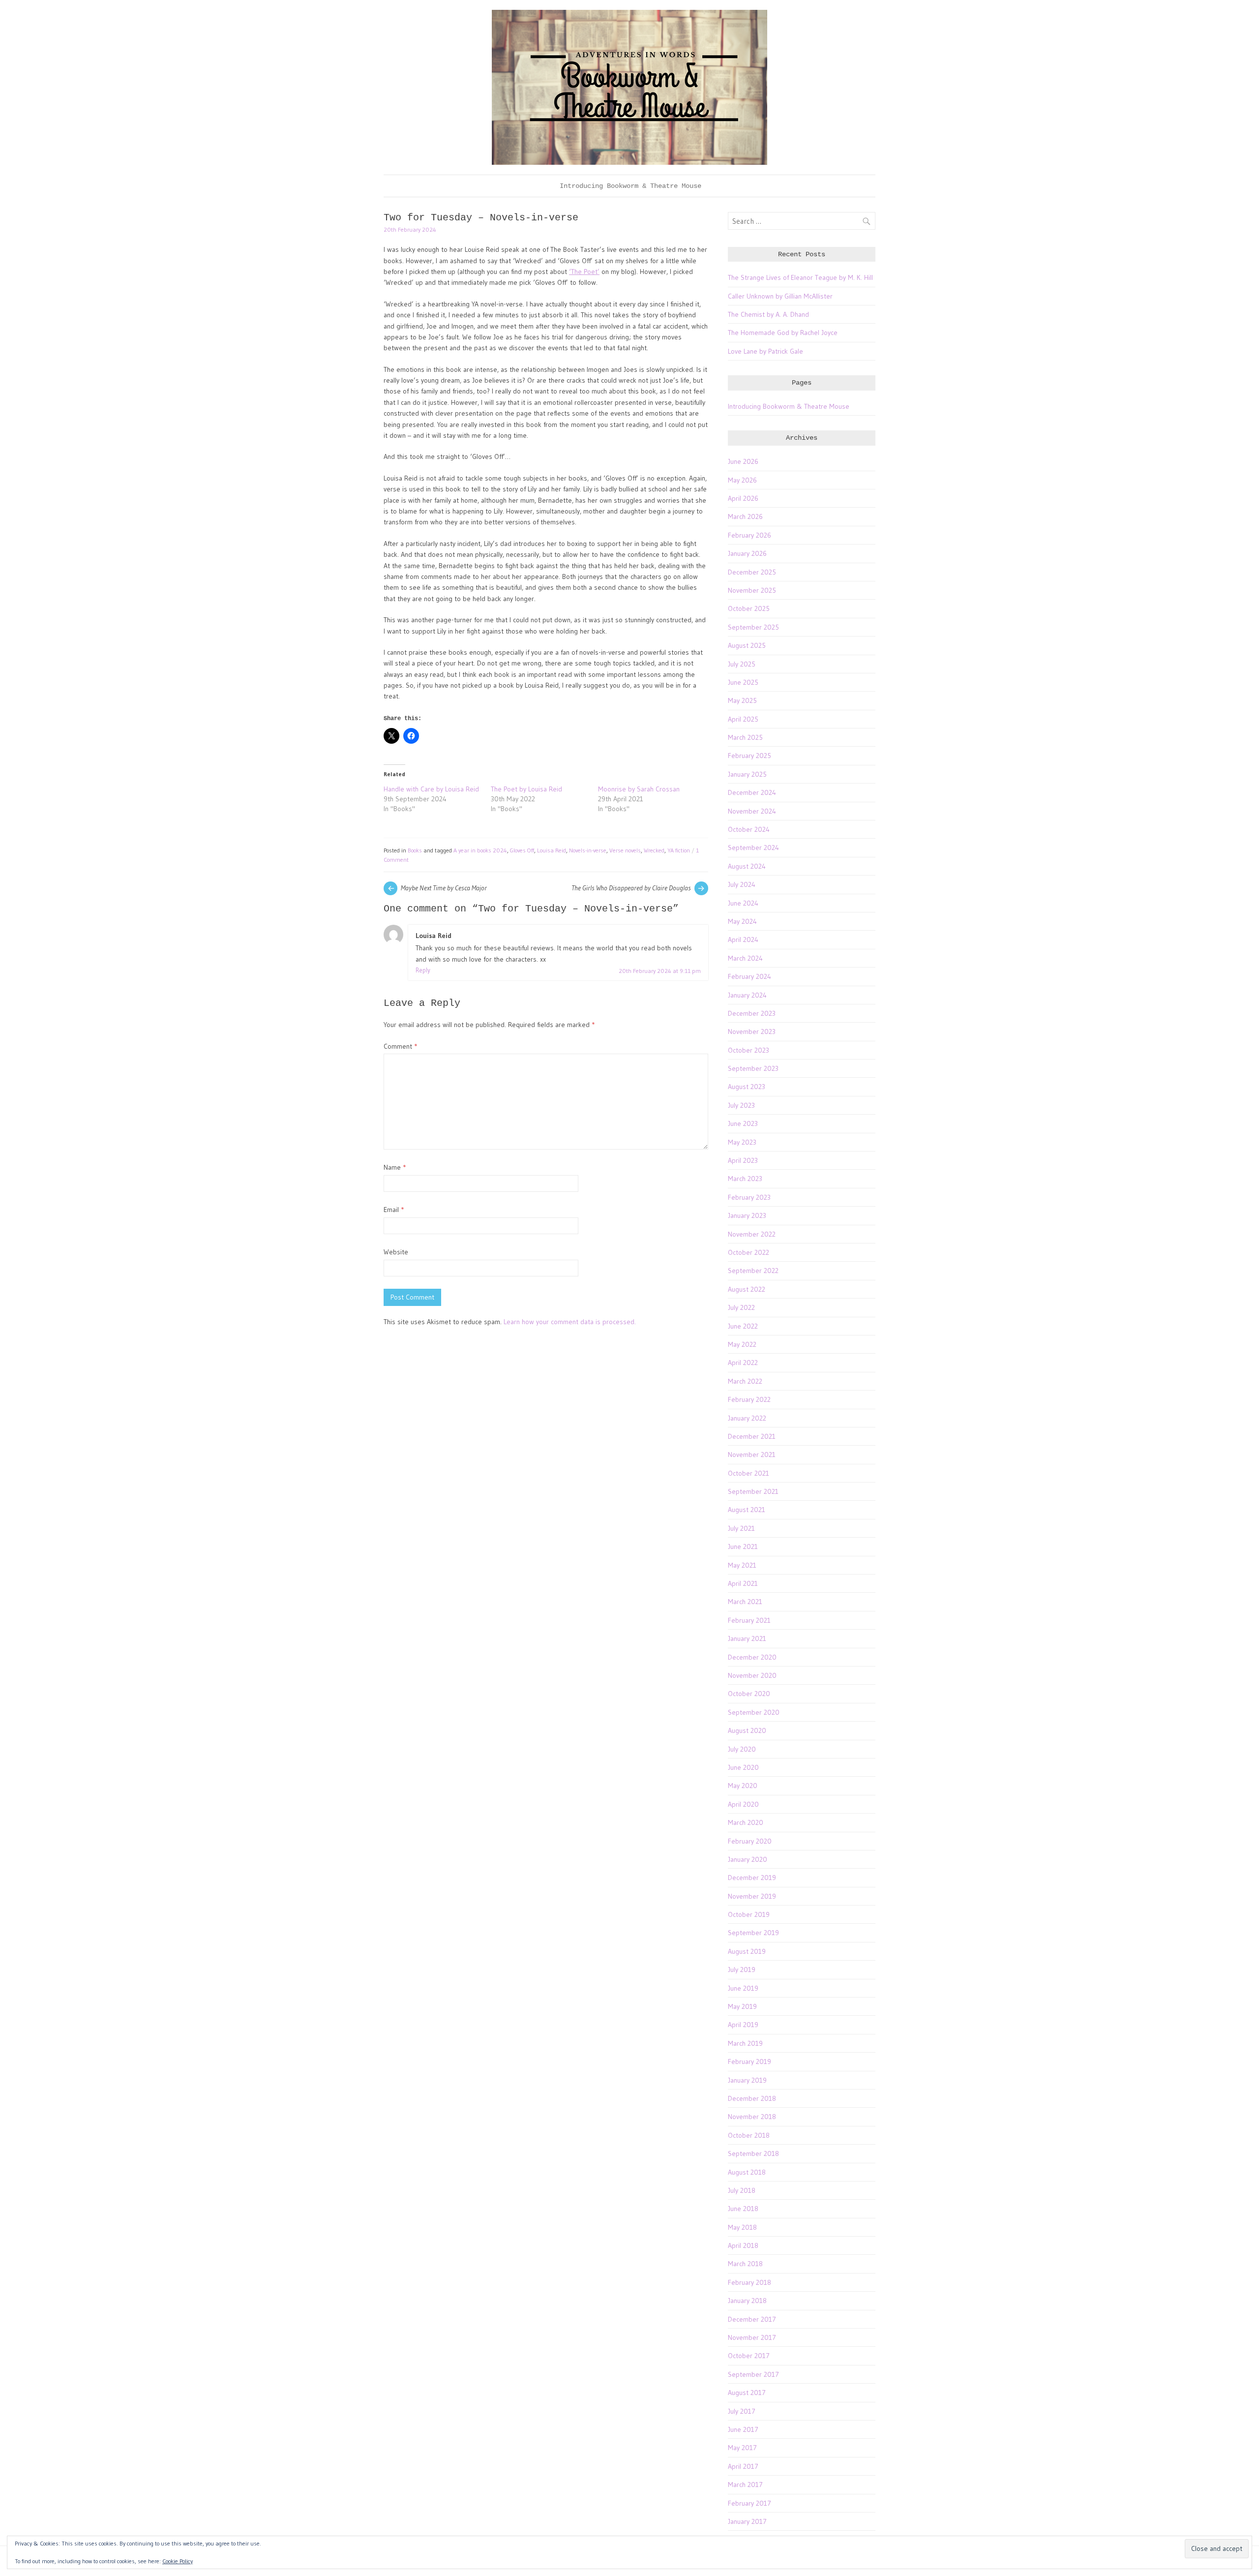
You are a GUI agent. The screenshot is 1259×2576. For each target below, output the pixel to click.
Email (394, 1210)
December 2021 (752, 1436)
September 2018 (753, 2153)
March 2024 (745, 958)
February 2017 (749, 2503)
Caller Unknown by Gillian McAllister (780, 296)
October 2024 (749, 829)
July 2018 (742, 2190)
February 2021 (749, 1620)
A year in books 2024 (480, 850)
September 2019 (753, 1933)
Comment (400, 1046)
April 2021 (743, 1583)
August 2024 (747, 866)
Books (415, 850)
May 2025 (742, 700)
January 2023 (747, 1215)
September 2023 (753, 1068)
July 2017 (742, 2411)
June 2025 (743, 682)
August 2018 (747, 2172)
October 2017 (749, 2356)
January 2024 (747, 995)
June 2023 (743, 1123)
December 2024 (752, 792)
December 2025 (752, 572)
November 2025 (752, 590)
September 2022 (753, 1271)
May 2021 (742, 1565)
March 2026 (745, 516)
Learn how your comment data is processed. (570, 1322)
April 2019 (743, 2025)
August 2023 (747, 1087)
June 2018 (743, 2209)
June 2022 (743, 1326)
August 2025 (747, 645)
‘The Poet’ (584, 272)
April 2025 (743, 719)
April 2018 (743, 2245)
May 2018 (742, 2227)
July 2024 (742, 884)
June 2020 (743, 1767)
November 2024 (752, 811)
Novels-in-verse (588, 850)
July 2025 (742, 664)
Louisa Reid (552, 850)
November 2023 (752, 1031)
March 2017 (745, 2485)
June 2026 (743, 461)
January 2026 (747, 553)
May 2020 (743, 1786)
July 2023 (741, 1105)
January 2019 (747, 2080)
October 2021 (749, 1473)
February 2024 (749, 976)
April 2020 (743, 1804)
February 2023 (749, 1197)
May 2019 (742, 2006)
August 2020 (747, 1730)
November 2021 (752, 1455)
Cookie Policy (178, 2561)
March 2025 (745, 737)
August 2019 (747, 1951)
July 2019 (742, 1970)
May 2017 (742, 2448)
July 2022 (741, 1307)
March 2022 (745, 1381)
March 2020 (746, 1822)
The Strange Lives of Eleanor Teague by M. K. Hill (800, 277)
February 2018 (749, 2282)
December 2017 (752, 2319)
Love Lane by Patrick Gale (765, 351)
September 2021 (753, 1491)
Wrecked (654, 850)
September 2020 (754, 1712)
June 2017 (743, 2429)
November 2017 (752, 2337)
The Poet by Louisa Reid (526, 789)
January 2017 (747, 2521)
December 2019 (752, 1878)
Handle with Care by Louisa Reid (431, 789)
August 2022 (747, 1289)
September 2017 (753, 2374)
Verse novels (625, 850)
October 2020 (749, 1694)
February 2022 (749, 1399)
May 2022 (742, 1344)
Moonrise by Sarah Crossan (639, 789)
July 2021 (741, 1528)
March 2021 (745, 1602)
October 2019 (749, 1914)
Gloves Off (522, 850)
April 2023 (743, 1160)
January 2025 (747, 774)
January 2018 (747, 2301)
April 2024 (743, 939)
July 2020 (742, 1749)
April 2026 (743, 498)
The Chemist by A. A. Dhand (768, 314)
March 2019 (745, 2043)
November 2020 (752, 1675)
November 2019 (752, 1896)
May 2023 (742, 1142)
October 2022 (749, 1252)
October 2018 (749, 2135)
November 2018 (752, 2117)
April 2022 (743, 1363)
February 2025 (749, 756)
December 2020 (752, 1657)
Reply (423, 970)
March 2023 (745, 1179)
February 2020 (750, 1841)
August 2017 (747, 2393)
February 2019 (749, 2061)
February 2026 (749, 535)
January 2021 (747, 1638)
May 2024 (742, 921)
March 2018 (745, 2264)
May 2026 (742, 480)
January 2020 (748, 1859)
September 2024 (753, 848)
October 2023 (749, 1050)
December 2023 (752, 1013)
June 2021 (743, 1546)
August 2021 (747, 1510)
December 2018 (752, 2098)
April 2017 (743, 2466)
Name (395, 1167)
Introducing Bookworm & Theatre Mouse (630, 186)
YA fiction (679, 850)
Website (396, 1252)
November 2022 (752, 1234)
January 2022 (747, 1418)
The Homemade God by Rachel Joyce (783, 333)
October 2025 (749, 608)
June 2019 (743, 1988)
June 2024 (743, 903)
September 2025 (753, 627)
